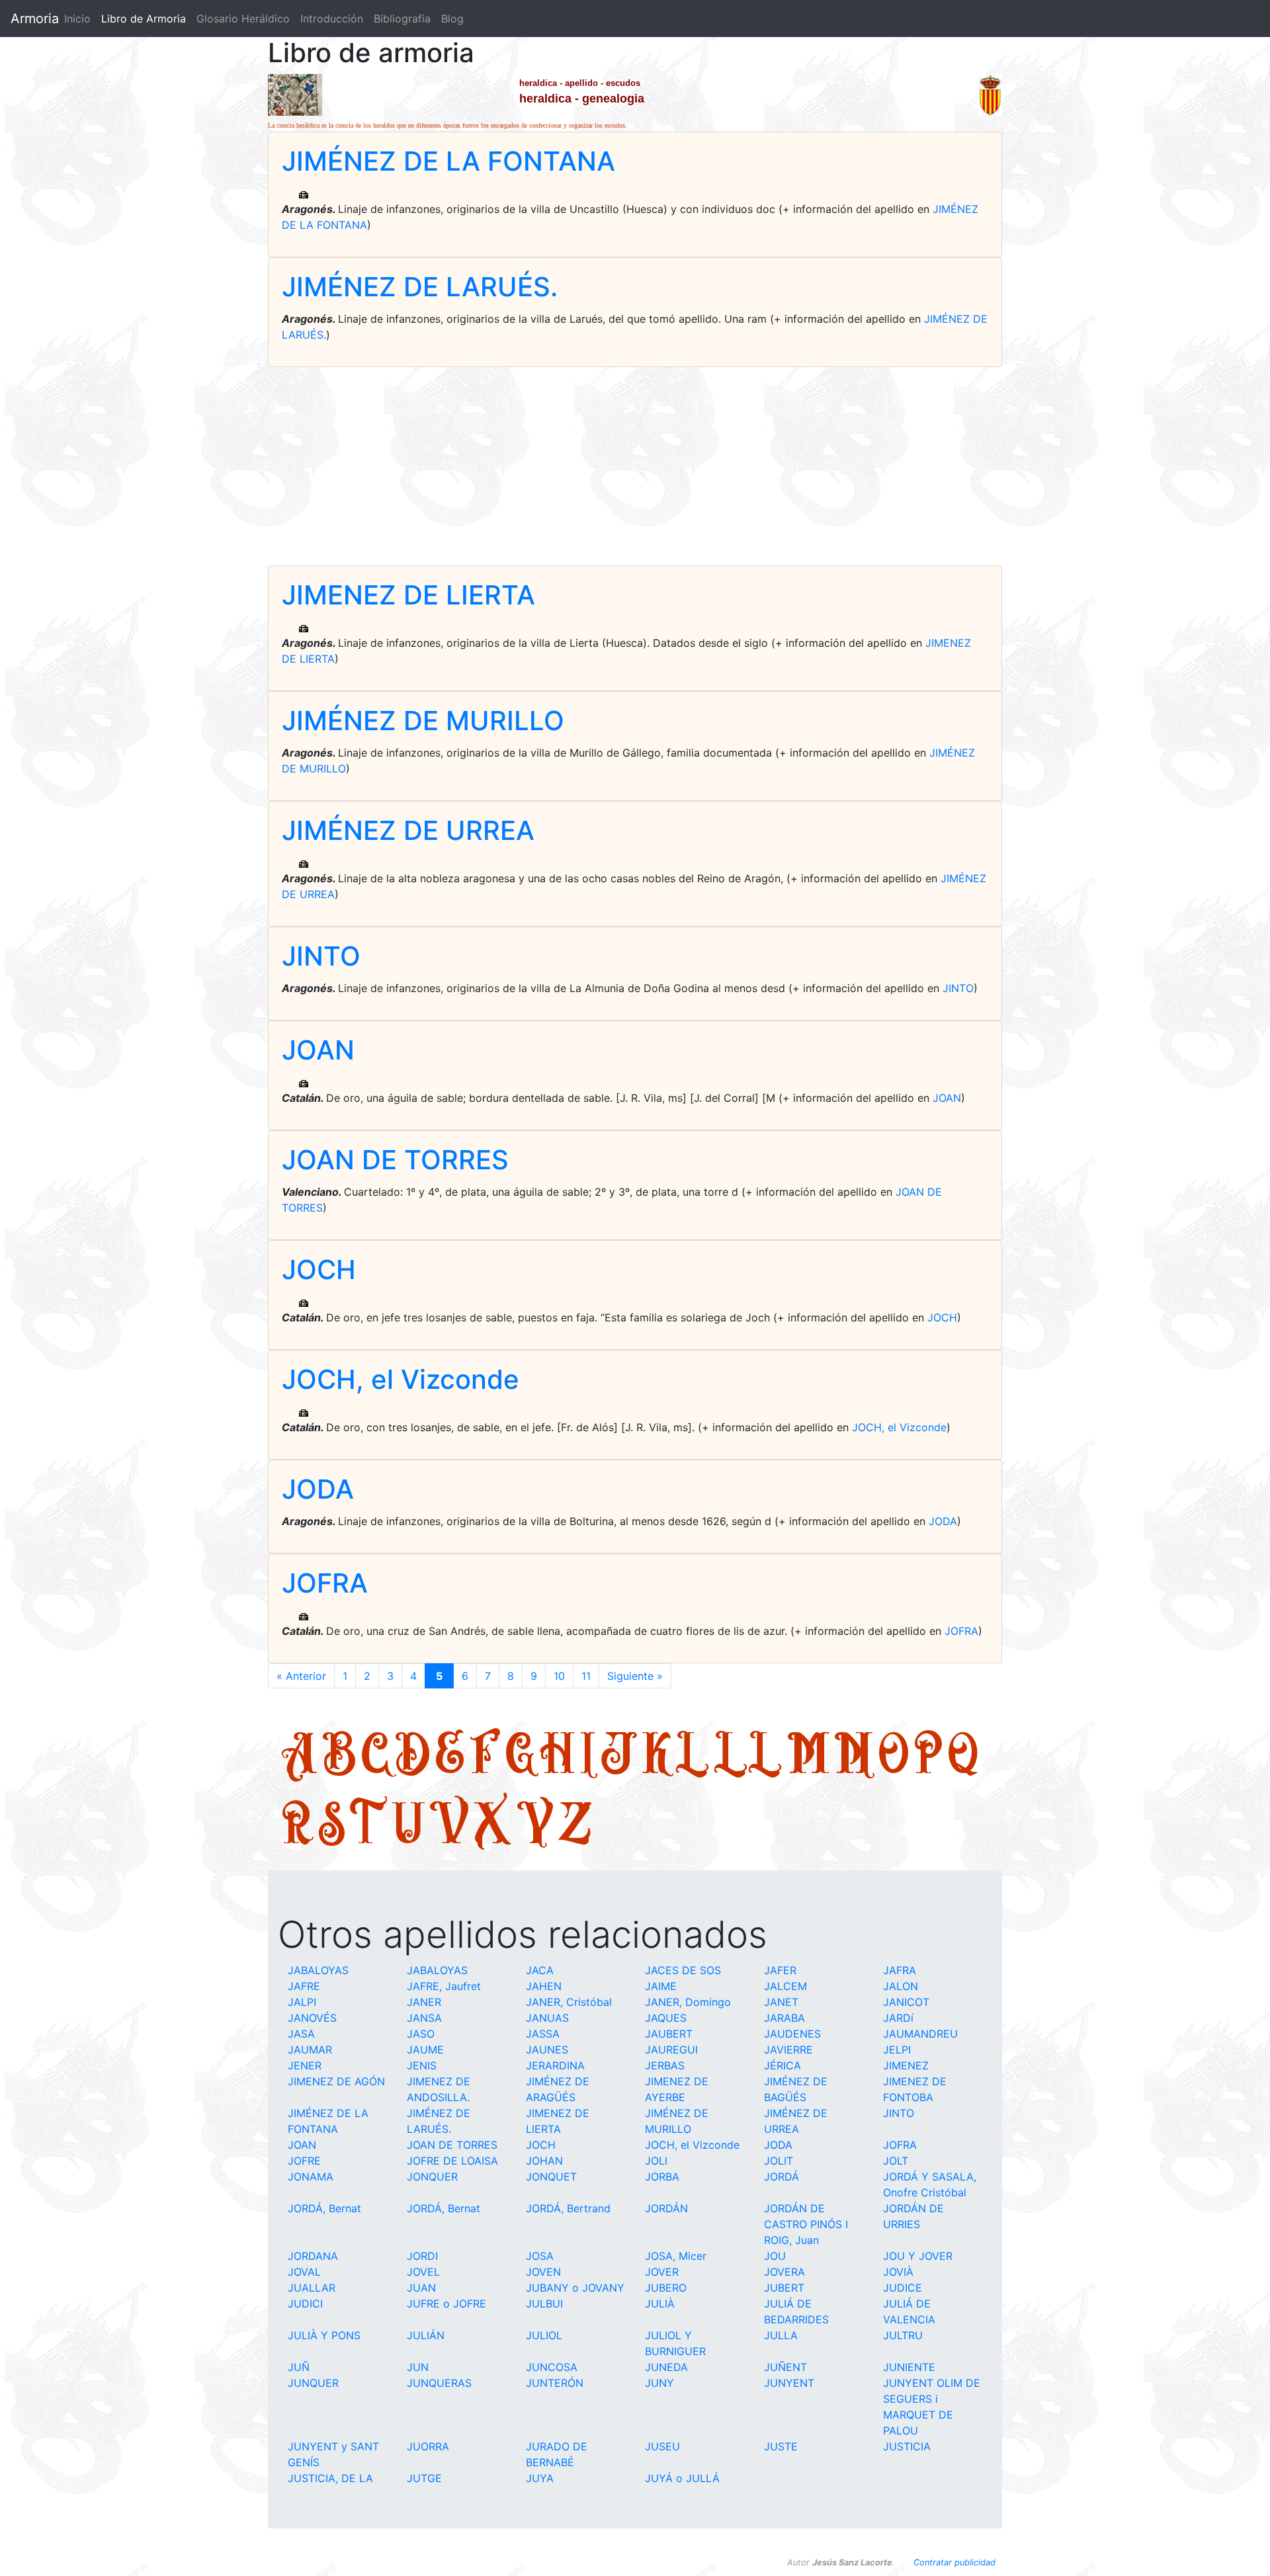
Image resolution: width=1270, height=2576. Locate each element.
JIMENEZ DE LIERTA (408, 595)
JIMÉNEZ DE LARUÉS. (420, 287)
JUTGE (424, 2478)
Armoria (35, 19)
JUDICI (305, 2304)
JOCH (319, 1269)
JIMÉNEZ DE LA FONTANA (448, 161)
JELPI (897, 2050)
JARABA (784, 2018)
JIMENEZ (906, 2065)
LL (748, 1752)
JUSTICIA (907, 2446)
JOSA (540, 2256)
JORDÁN (666, 2208)
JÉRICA (783, 2065)
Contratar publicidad (954, 2562)
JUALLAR (312, 2288)
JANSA (424, 2018)
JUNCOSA (552, 2367)
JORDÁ (782, 2177)
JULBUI (544, 2304)
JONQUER (432, 2177)
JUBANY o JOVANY (575, 2288)
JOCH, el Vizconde (401, 1379)
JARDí (898, 2018)
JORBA (662, 2177)
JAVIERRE (788, 2050)
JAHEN (544, 1986)
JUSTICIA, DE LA (330, 2478)
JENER (305, 2065)
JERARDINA (555, 2065)
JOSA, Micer (676, 2256)
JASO (421, 2034)
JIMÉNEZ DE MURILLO (423, 721)
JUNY (659, 2383)
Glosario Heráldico (243, 19)
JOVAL (304, 2272)
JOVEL (423, 2272)
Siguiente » (635, 1676)
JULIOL (544, 2335)
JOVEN (543, 2272)
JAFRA (900, 1970)
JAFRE (304, 1986)
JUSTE (781, 2446)
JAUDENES (792, 2034)
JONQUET (551, 2177)
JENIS (422, 2065)
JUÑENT (785, 2367)
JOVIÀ (898, 2272)
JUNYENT (789, 2383)
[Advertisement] (635, 466)
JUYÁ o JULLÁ (682, 2478)
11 (586, 1676)
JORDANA (313, 2256)
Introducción (332, 19)
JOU (775, 2256)
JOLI (656, 2161)
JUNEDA (666, 2367)
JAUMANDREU (920, 2034)
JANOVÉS (312, 2018)
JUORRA (428, 2446)
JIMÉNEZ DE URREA (408, 830)
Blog (452, 19)
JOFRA (325, 1583)
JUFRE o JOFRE (446, 2304)
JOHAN (544, 2161)
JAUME (425, 2050)
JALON (901, 1986)
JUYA (540, 2478)
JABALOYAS (318, 1970)
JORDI (422, 2256)
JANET (781, 2002)
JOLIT (779, 2161)
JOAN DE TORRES (395, 1160)
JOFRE (304, 2161)
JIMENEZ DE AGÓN (336, 2081)
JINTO (321, 956)
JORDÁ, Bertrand (568, 2208)
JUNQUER (313, 2383)
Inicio (77, 19)
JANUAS (547, 2018)
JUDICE (903, 2288)
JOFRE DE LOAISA (452, 2161)
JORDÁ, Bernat (324, 2208)
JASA (301, 2034)
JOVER (662, 2272)
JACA (540, 1970)
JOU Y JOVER (918, 2256)
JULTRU (903, 2335)
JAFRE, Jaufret (444, 1986)
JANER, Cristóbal (569, 2002)
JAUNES (547, 2050)
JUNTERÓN (555, 2383)
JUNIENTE (909, 2367)
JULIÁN (426, 2335)
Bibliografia (402, 19)
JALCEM (785, 1986)
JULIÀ (660, 2304)
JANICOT (906, 2002)
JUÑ (299, 2367)
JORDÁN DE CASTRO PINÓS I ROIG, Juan (806, 2224)
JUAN (421, 2288)
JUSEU (662, 2446)
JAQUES (666, 2018)
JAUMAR (310, 2050)
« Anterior (301, 1676)
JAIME (661, 1986)
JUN (418, 2367)
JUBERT (784, 2288)
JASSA (543, 2034)
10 (559, 1676)
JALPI (302, 2002)
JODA (318, 1489)
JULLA (781, 2335)
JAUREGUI (671, 2050)
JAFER (780, 1970)
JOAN (318, 1050)
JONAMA (311, 2177)
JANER (424, 2002)
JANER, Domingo (688, 2002)
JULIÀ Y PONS (324, 2335)
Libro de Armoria (146, 19)
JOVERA (784, 2272)
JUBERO (666, 2288)
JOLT (896, 2161)
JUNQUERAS (439, 2383)
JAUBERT (669, 2034)
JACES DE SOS (683, 1970)
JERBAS (665, 2065)
